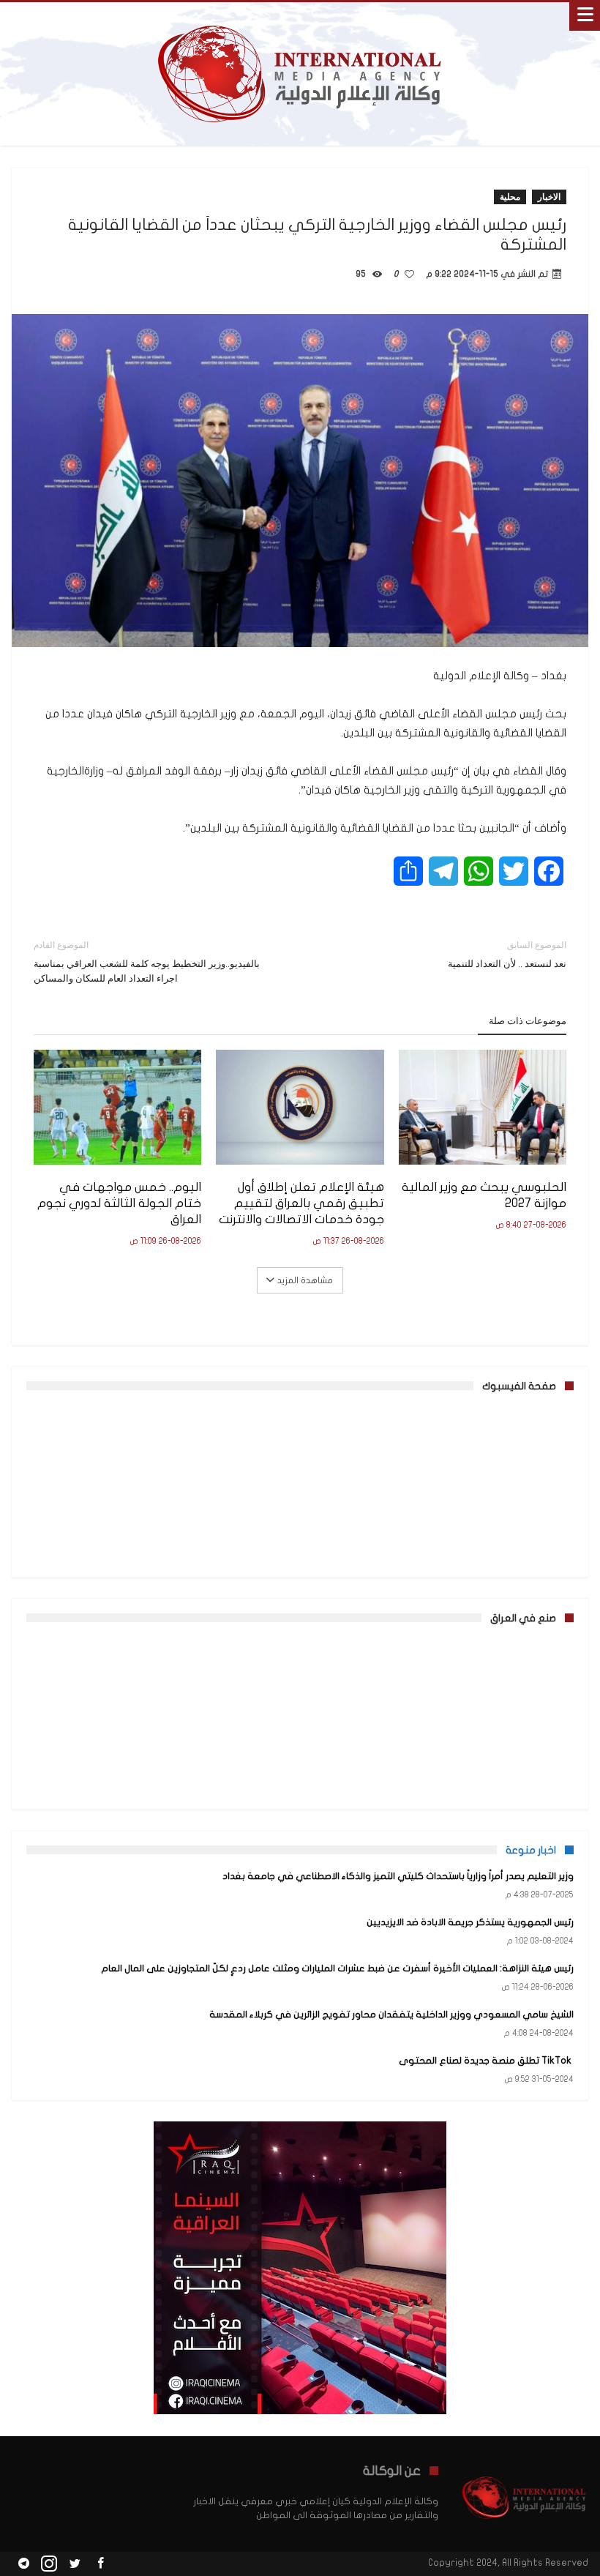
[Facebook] (100, 2564)
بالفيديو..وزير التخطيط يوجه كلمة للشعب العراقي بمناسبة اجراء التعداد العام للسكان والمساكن (147, 962)
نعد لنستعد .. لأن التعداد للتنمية (507, 954)
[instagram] (49, 2564)
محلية (510, 197)
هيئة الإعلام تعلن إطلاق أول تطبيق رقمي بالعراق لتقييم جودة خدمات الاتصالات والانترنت (301, 1203)
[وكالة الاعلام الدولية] (300, 16)
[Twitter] (75, 2564)
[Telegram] (23, 2564)
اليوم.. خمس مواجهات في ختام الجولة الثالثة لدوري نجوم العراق (119, 1203)
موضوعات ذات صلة (528, 1020)
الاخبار (549, 197)
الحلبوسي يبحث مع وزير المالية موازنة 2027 (484, 1195)
